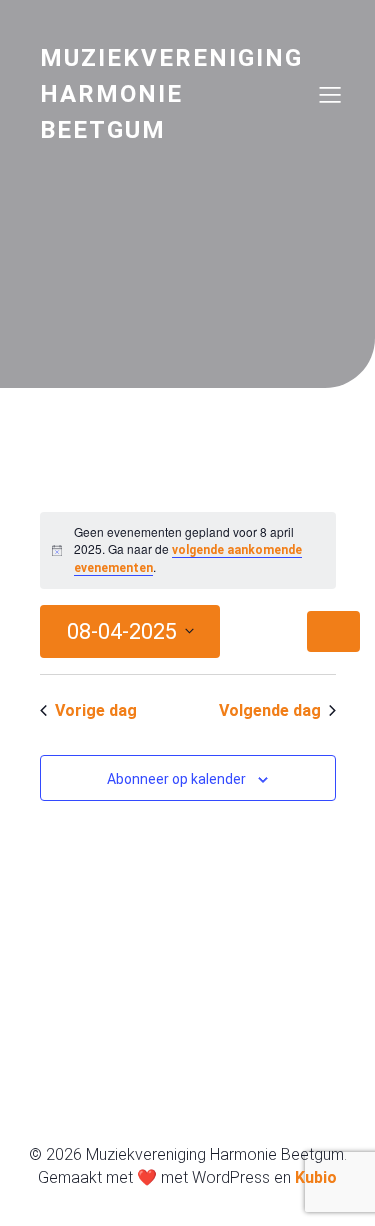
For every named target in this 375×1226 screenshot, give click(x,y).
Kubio (316, 1177)
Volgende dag (270, 710)
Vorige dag (96, 710)
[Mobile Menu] (330, 94)
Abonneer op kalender (176, 779)
